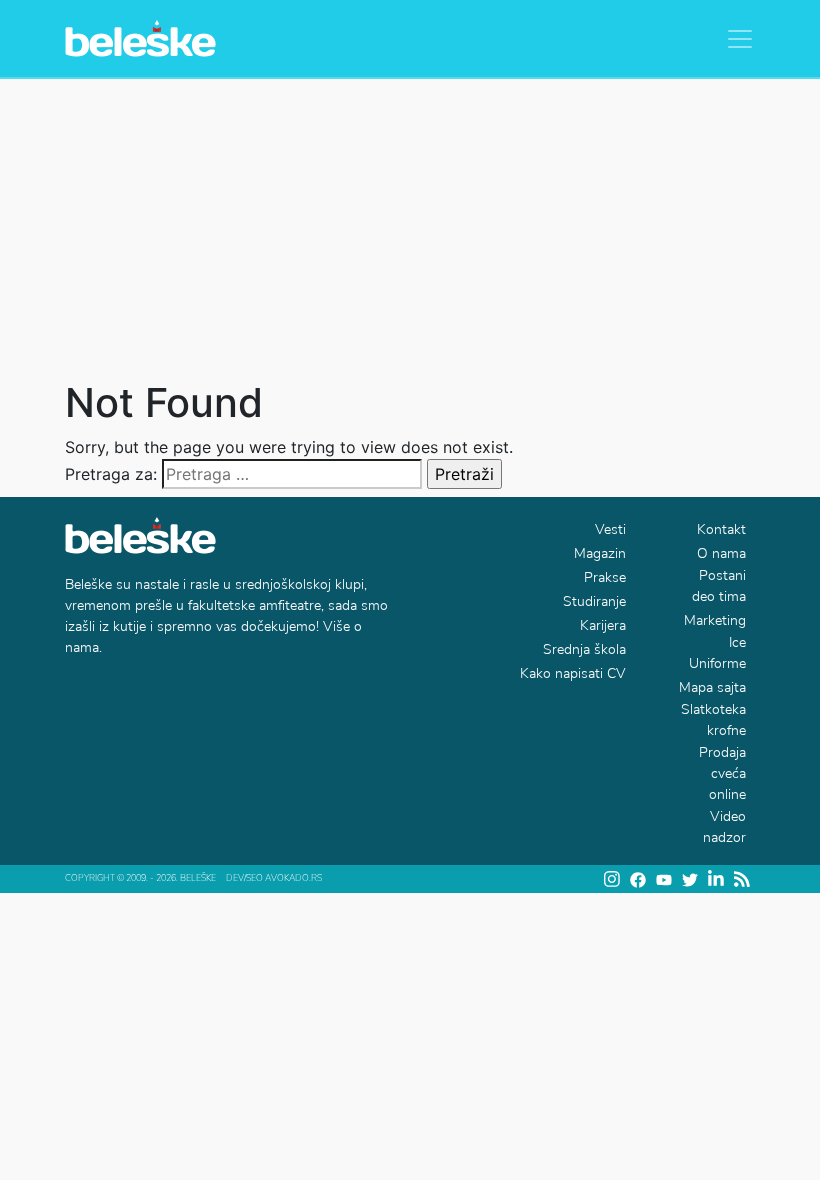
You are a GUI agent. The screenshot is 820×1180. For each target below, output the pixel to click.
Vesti (610, 529)
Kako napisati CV (573, 673)
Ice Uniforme (717, 653)
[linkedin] (716, 879)
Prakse (605, 577)
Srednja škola (584, 649)
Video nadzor (724, 827)
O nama (721, 553)
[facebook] (638, 879)
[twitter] (690, 879)
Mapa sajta (712, 687)
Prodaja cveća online (722, 773)
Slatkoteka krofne (713, 720)
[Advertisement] (410, 229)
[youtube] (664, 879)
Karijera (603, 625)
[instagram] (612, 879)
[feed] (742, 879)
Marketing (715, 620)
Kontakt (721, 529)
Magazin (600, 553)
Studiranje (594, 601)
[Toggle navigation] (740, 39)
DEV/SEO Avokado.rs (274, 878)
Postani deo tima (719, 586)
